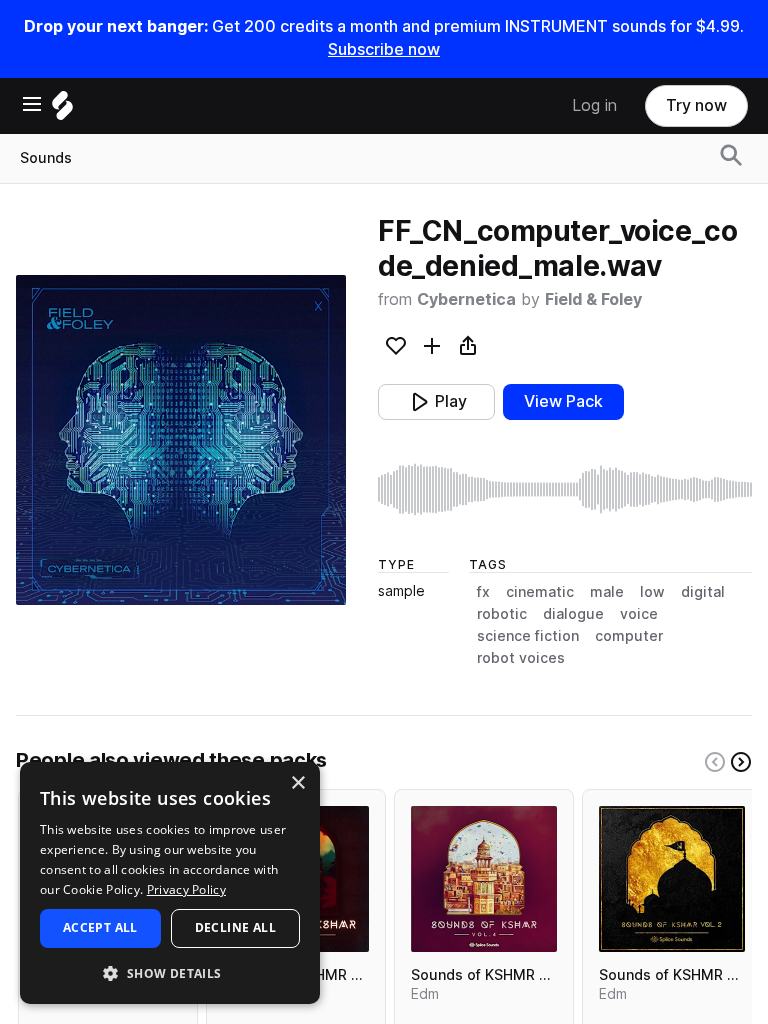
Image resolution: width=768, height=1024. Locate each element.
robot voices (521, 658)
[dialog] (170, 883)
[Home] (62, 110)
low (652, 592)
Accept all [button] (100, 927)
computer (629, 636)
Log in (594, 105)
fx (483, 592)
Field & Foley (593, 299)
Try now (696, 105)
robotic (502, 614)
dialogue (573, 614)
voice (639, 614)
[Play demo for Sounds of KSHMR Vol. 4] (484, 879)
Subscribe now (384, 49)
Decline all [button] (235, 927)
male (607, 592)
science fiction (528, 636)
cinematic (540, 592)
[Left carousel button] (715, 762)
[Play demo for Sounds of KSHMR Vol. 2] (672, 879)
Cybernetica (466, 299)
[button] (170, 972)
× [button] (297, 783)
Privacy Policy (186, 889)
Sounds (46, 158)
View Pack (563, 401)
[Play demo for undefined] (181, 440)
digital (703, 592)
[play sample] (565, 489)
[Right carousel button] (741, 762)
